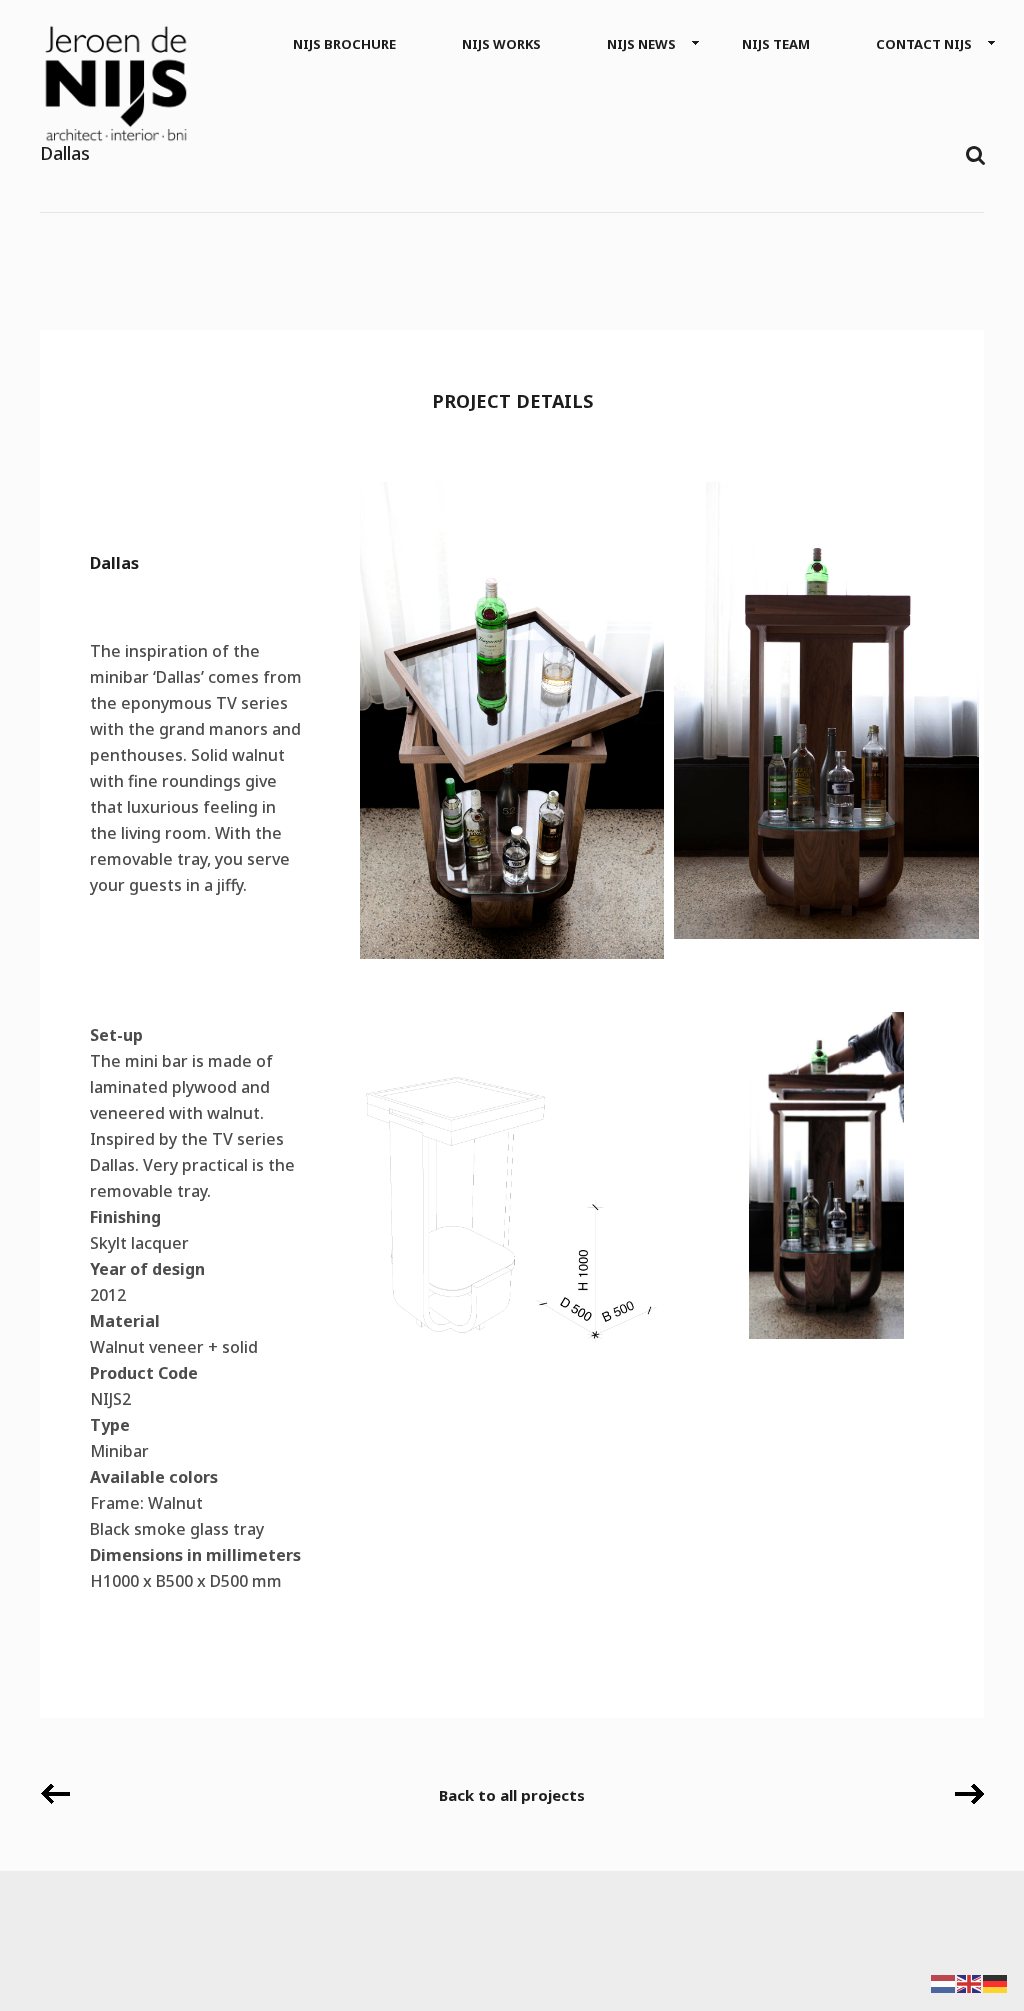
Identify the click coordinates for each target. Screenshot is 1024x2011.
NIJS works (501, 44)
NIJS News (641, 44)
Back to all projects (512, 1795)
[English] (970, 1982)
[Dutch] (944, 1982)
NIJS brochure (344, 44)
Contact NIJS (924, 44)
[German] (996, 1982)
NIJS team (776, 44)
